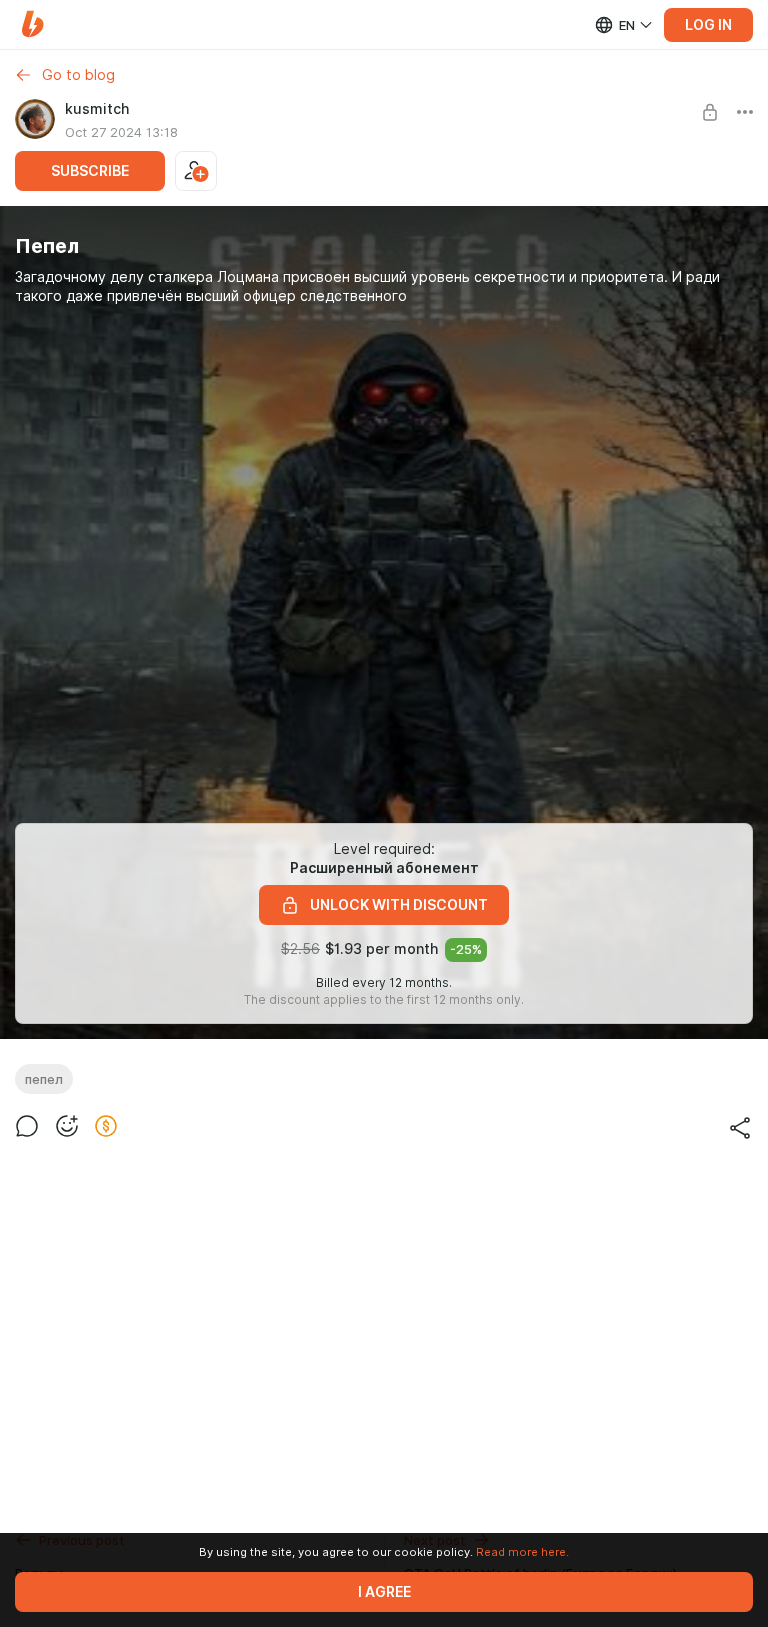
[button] (32, 24)
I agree (384, 1592)
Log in (708, 25)
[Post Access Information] (710, 112)
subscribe (90, 171)
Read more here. (522, 1552)
